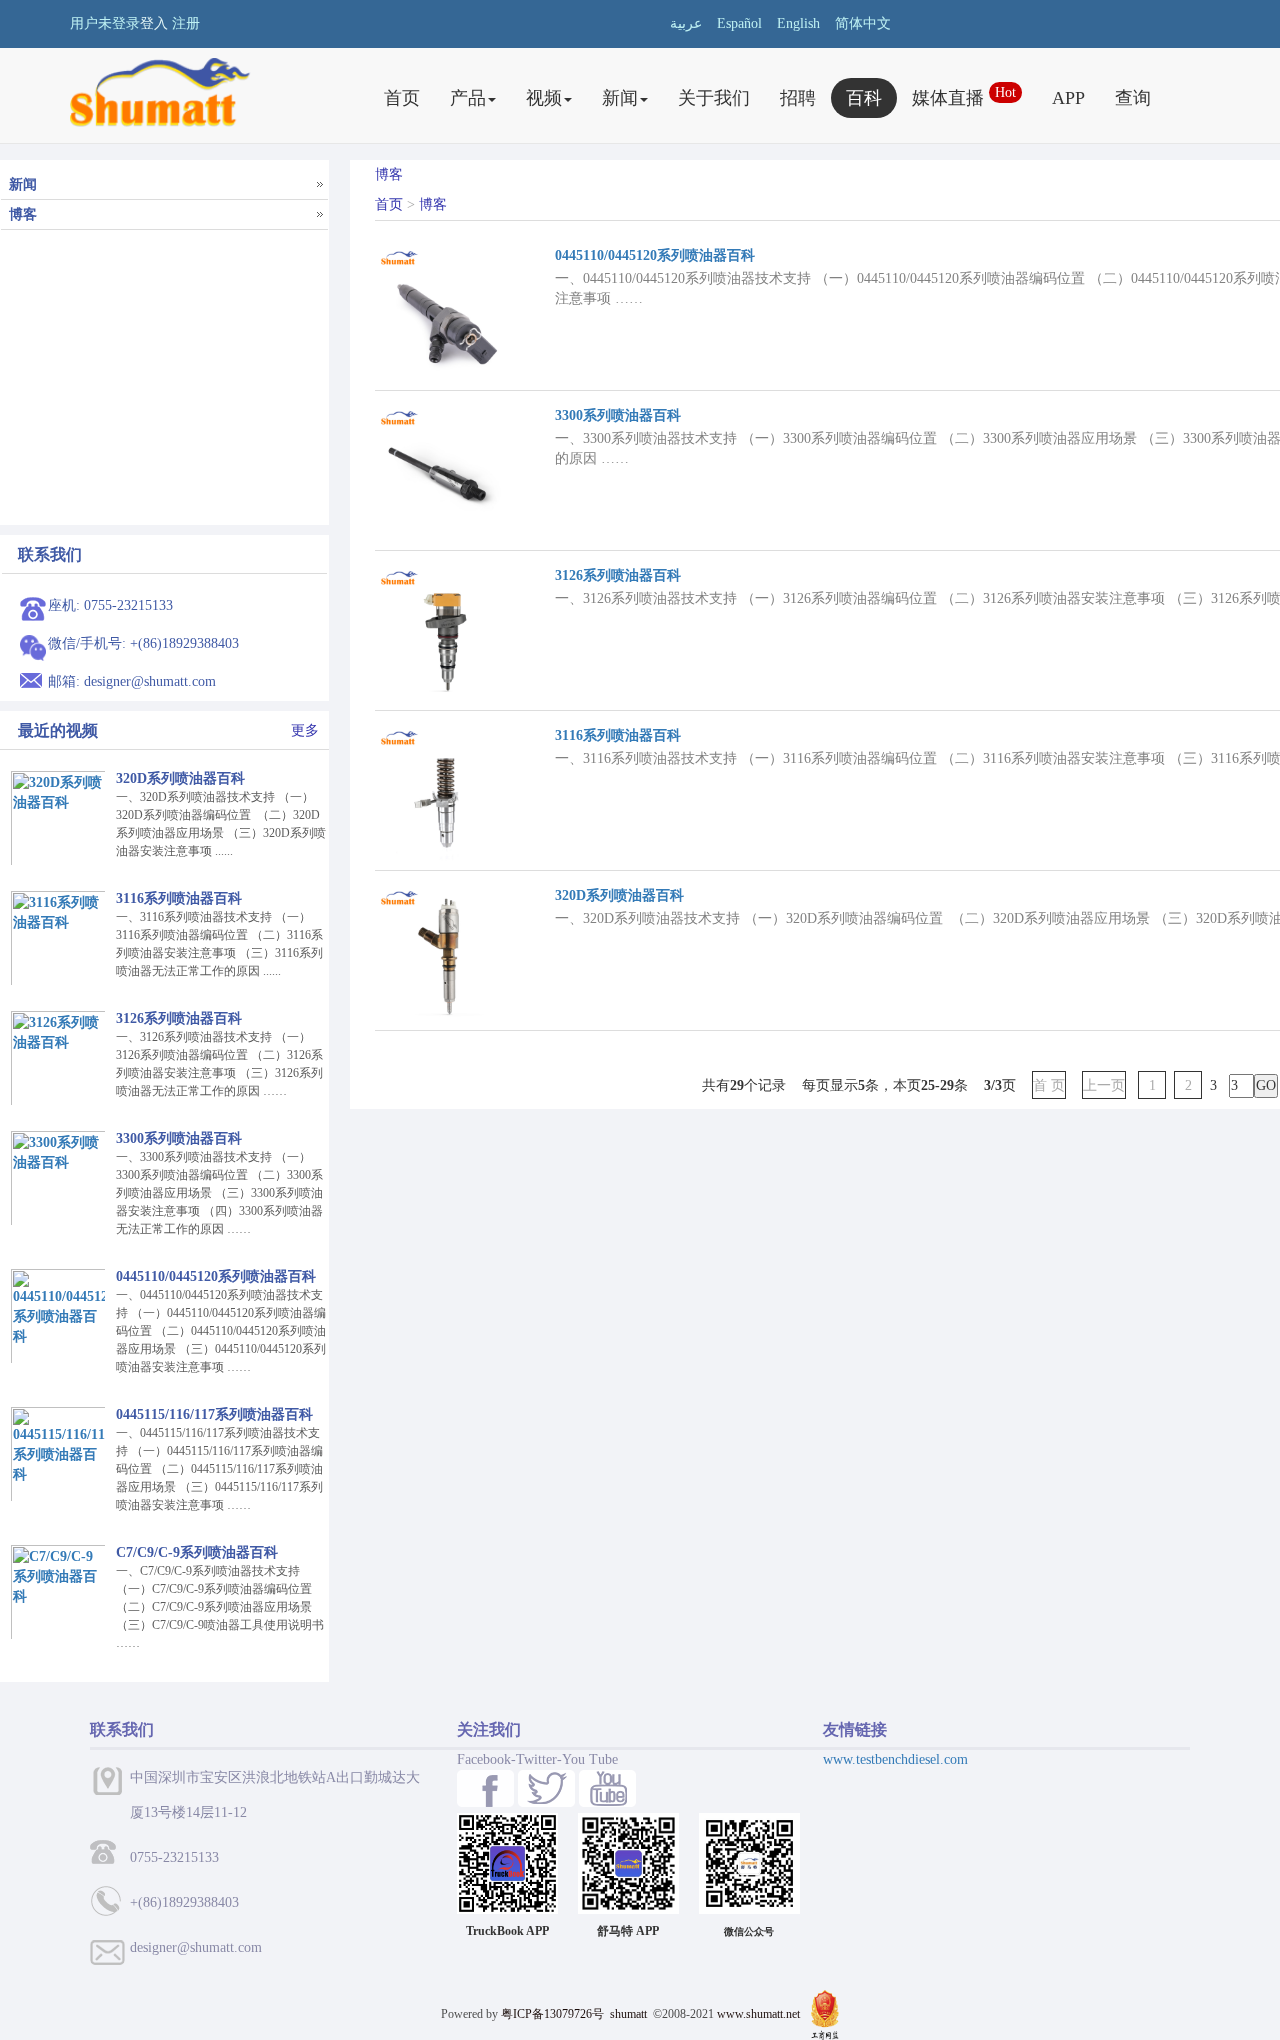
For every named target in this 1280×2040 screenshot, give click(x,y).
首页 (402, 98)
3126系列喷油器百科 (618, 575)
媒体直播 (964, 96)
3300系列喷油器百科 (618, 415)
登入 (154, 23)
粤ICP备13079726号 (552, 2014)
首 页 (1049, 1085)
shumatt (630, 2014)
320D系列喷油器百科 (619, 895)
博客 (433, 204)
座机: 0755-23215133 (110, 605)
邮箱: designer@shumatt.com (132, 681)
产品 (468, 98)
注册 (186, 23)
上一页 (1104, 1085)
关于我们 (714, 98)
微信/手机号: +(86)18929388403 (143, 643)
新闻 (620, 98)
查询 (1133, 98)
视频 (544, 98)
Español (739, 23)
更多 (305, 730)
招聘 (798, 98)
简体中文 (863, 23)
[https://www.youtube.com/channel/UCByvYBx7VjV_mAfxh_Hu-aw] (485, 1788)
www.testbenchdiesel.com (895, 1759)
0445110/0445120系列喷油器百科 (655, 255)
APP (1068, 98)
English (798, 23)
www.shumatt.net (758, 2014)
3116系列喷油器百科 (618, 735)
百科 (864, 98)
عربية (686, 23)
